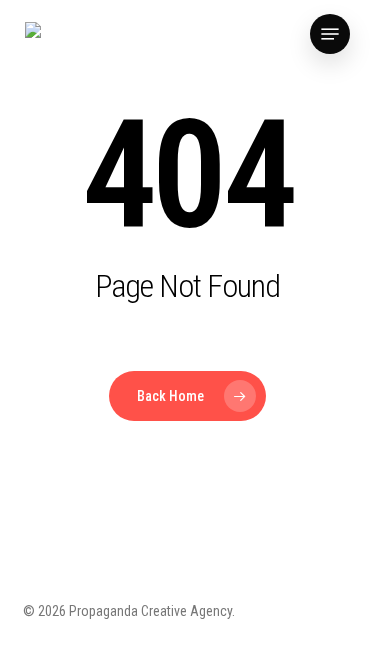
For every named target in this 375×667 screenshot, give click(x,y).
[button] (330, 34)
